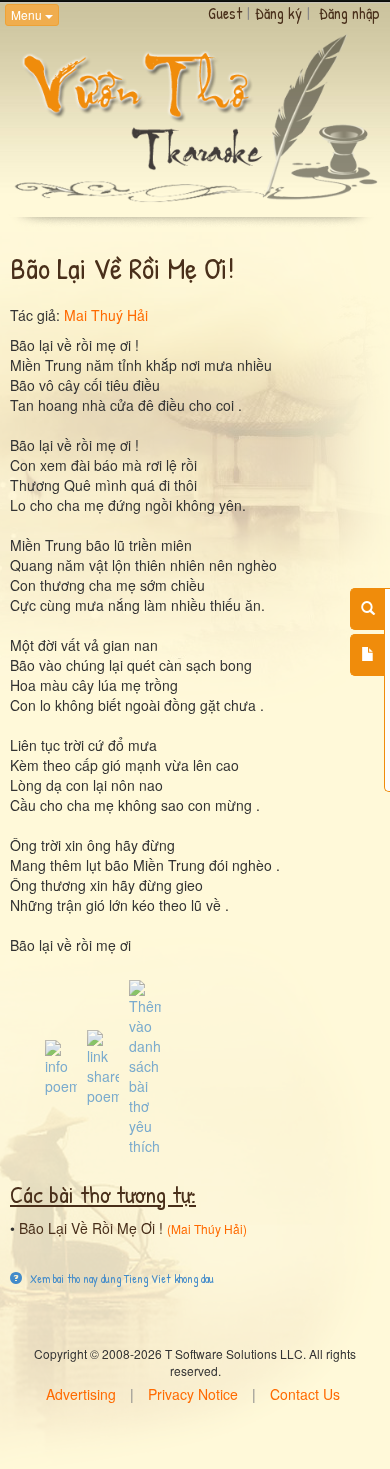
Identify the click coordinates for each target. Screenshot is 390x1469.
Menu (28, 14)
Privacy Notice (193, 1394)
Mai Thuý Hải (106, 315)
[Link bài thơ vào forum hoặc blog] (103, 1066)
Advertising (81, 1394)
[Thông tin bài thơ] (61, 1066)
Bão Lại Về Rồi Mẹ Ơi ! (91, 1228)
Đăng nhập (349, 13)
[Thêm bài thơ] (367, 655)
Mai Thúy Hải (207, 1228)
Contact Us (305, 1394)
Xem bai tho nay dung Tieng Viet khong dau (120, 1278)
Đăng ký (278, 13)
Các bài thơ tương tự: (103, 1194)
